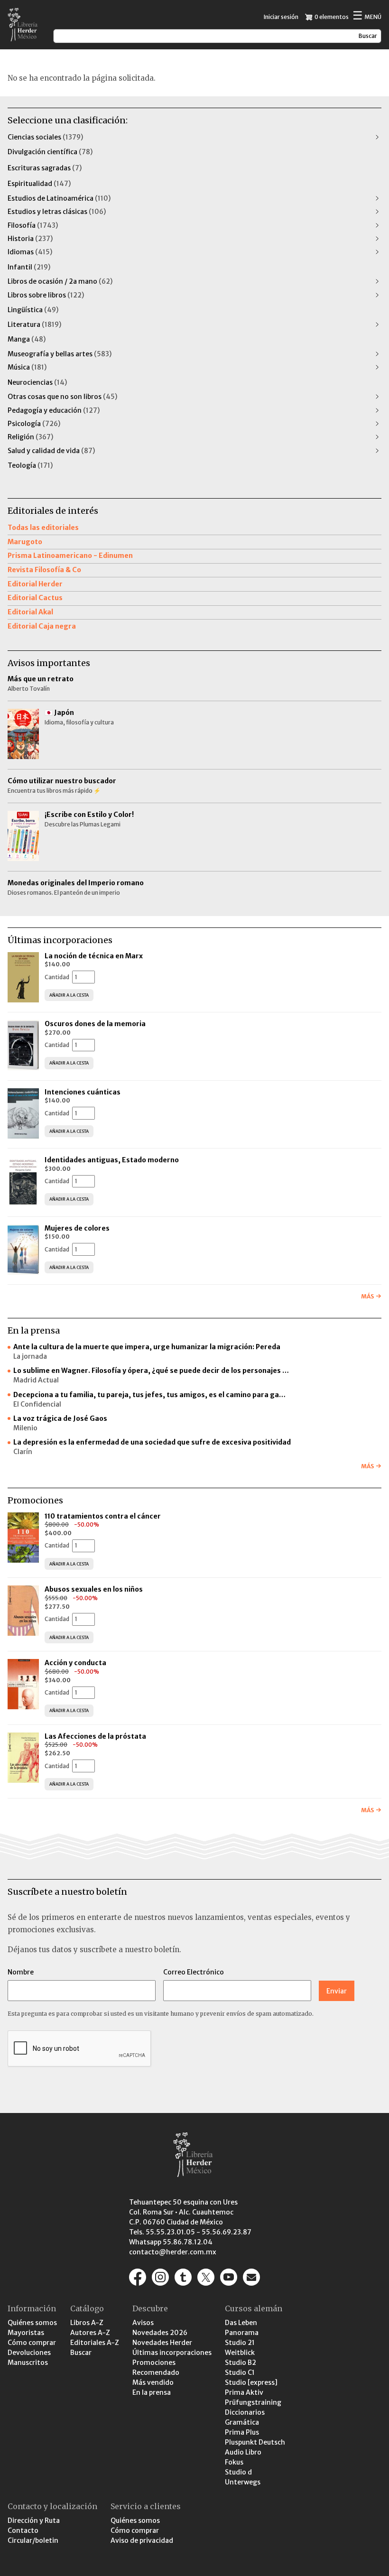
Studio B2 (241, 2363)
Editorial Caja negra (42, 626)
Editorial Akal (30, 612)
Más (367, 1296)
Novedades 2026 (160, 2333)
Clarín (23, 1452)
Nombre (21, 1972)
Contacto (23, 2530)
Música (27, 367)
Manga (27, 339)
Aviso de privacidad (142, 2540)
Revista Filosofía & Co (44, 570)
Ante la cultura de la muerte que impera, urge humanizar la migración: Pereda (147, 1347)
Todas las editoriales (43, 528)
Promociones (154, 2363)
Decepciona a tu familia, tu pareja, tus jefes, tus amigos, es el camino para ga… (149, 1395)
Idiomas (30, 252)
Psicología (34, 424)
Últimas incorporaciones (172, 2353)
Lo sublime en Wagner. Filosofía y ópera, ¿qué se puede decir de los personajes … (151, 1371)
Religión (30, 437)
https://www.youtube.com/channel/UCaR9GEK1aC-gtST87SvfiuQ (229, 2277)
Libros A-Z (87, 2323)
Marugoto (25, 542)
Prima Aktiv (244, 2392)
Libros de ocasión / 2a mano (60, 281)
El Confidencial (37, 1404)
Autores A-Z (90, 2333)
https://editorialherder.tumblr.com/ (183, 2277)
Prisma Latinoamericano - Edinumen (70, 556)
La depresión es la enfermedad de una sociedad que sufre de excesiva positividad (152, 1442)
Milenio (25, 1428)
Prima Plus (242, 2432)
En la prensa (152, 2392)
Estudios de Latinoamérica (59, 198)
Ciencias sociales (45, 137)
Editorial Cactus (35, 598)
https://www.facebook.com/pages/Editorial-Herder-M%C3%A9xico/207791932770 (138, 2277)
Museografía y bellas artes (60, 354)
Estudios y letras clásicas (57, 212)
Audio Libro (243, 2452)
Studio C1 (240, 2372)
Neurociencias (37, 382)
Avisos (143, 2323)
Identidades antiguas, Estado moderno (112, 1160)
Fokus (234, 2462)
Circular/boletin (33, 2540)
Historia (30, 239)
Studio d (238, 2472)
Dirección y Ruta (34, 2520)
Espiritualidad (39, 184)
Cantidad (57, 977)
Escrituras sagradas (45, 168)
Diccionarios (245, 2412)
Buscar (81, 2353)
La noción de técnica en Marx (94, 956)
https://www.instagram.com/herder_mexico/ (160, 2277)
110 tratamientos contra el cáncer (103, 1516)
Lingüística (33, 310)
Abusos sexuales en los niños (94, 1589)
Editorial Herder (35, 584)
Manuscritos (28, 2363)
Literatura (34, 324)
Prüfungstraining (253, 2402)
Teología (30, 465)
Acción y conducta (76, 1663)
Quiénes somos (32, 2323)
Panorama (242, 2333)
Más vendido (153, 2382)
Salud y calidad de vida (51, 451)
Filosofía (33, 225)
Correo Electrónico (194, 1972)
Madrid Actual (36, 1380)
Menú (367, 16)
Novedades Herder (162, 2343)
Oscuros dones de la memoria (95, 1024)
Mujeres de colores (77, 1228)
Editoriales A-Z (95, 2343)
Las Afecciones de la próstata (95, 1736)
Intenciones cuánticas (83, 1092)
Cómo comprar (32, 2343)
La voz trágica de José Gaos (60, 1418)
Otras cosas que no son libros (62, 397)
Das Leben (241, 2323)
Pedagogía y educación (54, 410)
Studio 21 (240, 2343)
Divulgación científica (50, 152)
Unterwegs (243, 2482)
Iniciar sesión (281, 17)
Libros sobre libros (46, 295)
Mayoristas (26, 2333)
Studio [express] (251, 2382)
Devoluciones (29, 2353)
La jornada (30, 1356)
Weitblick (240, 2353)
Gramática (242, 2422)
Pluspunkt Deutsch (255, 2442)
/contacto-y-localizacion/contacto (251, 2277)
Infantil (29, 267)
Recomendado (156, 2372)
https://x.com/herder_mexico (206, 2277)
